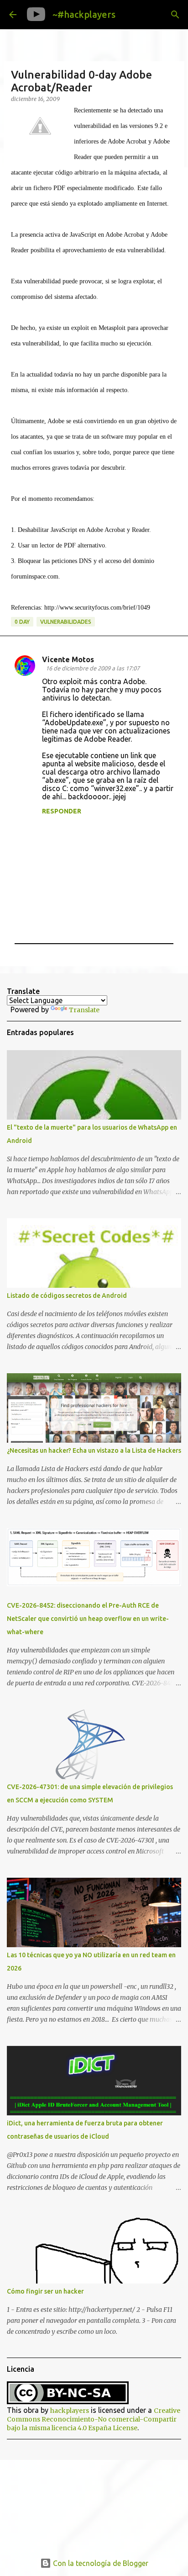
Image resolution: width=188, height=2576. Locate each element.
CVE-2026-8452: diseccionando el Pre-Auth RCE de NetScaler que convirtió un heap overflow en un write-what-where (88, 1619)
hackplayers (70, 2411)
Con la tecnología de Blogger (100, 2563)
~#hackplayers (84, 14)
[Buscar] (175, 15)
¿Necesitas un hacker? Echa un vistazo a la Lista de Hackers (94, 1450)
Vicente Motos (68, 659)
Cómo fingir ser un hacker (45, 2291)
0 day (22, 622)
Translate (84, 1010)
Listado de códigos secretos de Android (67, 1296)
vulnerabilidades (66, 622)
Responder (62, 811)
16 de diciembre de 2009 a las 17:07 (93, 668)
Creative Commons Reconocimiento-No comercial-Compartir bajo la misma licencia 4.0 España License (94, 2419)
